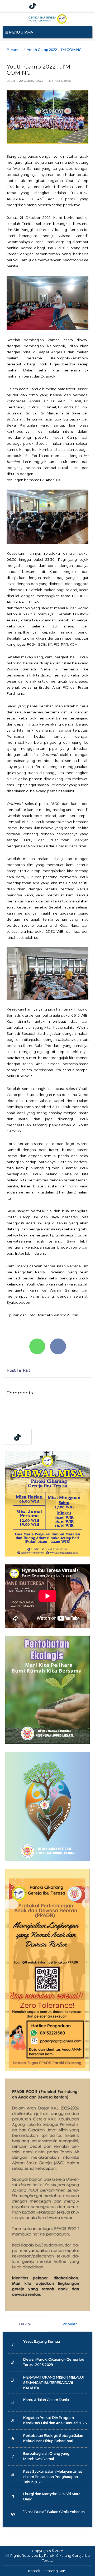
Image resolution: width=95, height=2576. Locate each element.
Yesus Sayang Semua (42, 2341)
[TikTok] (33, 6)
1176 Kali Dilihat (59, 81)
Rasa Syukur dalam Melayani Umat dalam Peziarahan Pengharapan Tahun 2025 (53, 2477)
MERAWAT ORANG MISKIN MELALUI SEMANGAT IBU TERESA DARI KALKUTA (53, 2382)
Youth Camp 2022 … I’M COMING (54, 50)
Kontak (34, 2571)
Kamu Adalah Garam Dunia (46, 2400)
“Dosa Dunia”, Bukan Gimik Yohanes (54, 2512)
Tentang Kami (56, 2571)
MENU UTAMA (21, 32)
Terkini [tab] (25, 2324)
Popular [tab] (70, 2324)
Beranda (14, 50)
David (11, 81)
